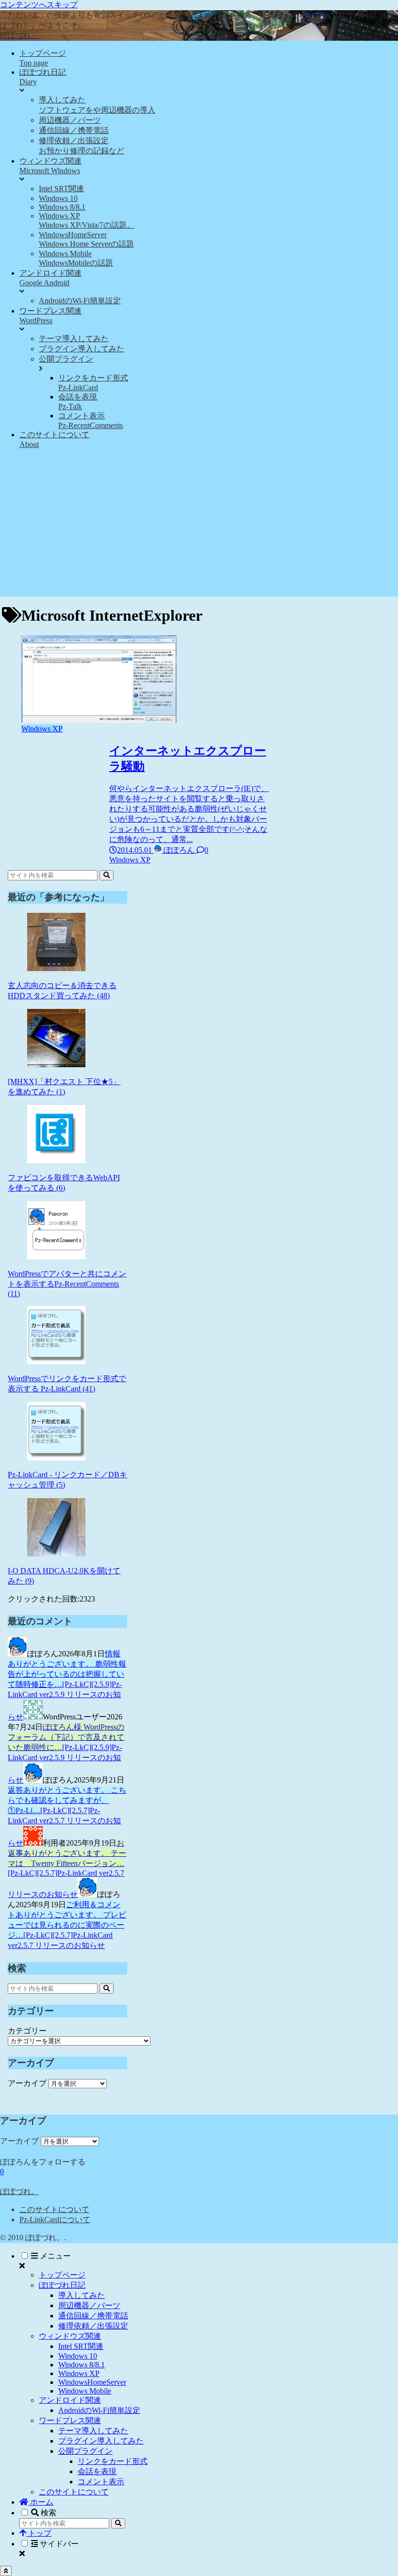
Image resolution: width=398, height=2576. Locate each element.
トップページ (62, 2275)
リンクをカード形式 (113, 2461)
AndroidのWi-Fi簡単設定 (99, 2410)
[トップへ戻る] (6, 2571)
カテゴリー (27, 2031)
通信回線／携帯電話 (93, 2316)
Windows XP (79, 2373)
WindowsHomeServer (92, 2382)
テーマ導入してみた (93, 2431)
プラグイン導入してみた (101, 2441)
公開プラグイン (85, 2451)
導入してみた (82, 2295)
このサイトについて (54, 2209)
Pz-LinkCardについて (55, 2220)
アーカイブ (27, 2083)
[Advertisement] (199, 528)
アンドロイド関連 (70, 2400)
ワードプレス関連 (70, 2420)
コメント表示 (101, 2482)
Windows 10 (78, 2356)
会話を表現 (97, 2471)
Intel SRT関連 (81, 2346)
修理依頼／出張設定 (93, 2326)
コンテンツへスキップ (39, 5)
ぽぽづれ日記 (62, 2285)
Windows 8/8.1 (82, 2365)
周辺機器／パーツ (89, 2305)
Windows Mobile (85, 2391)
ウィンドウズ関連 (70, 2336)
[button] (107, 875)
